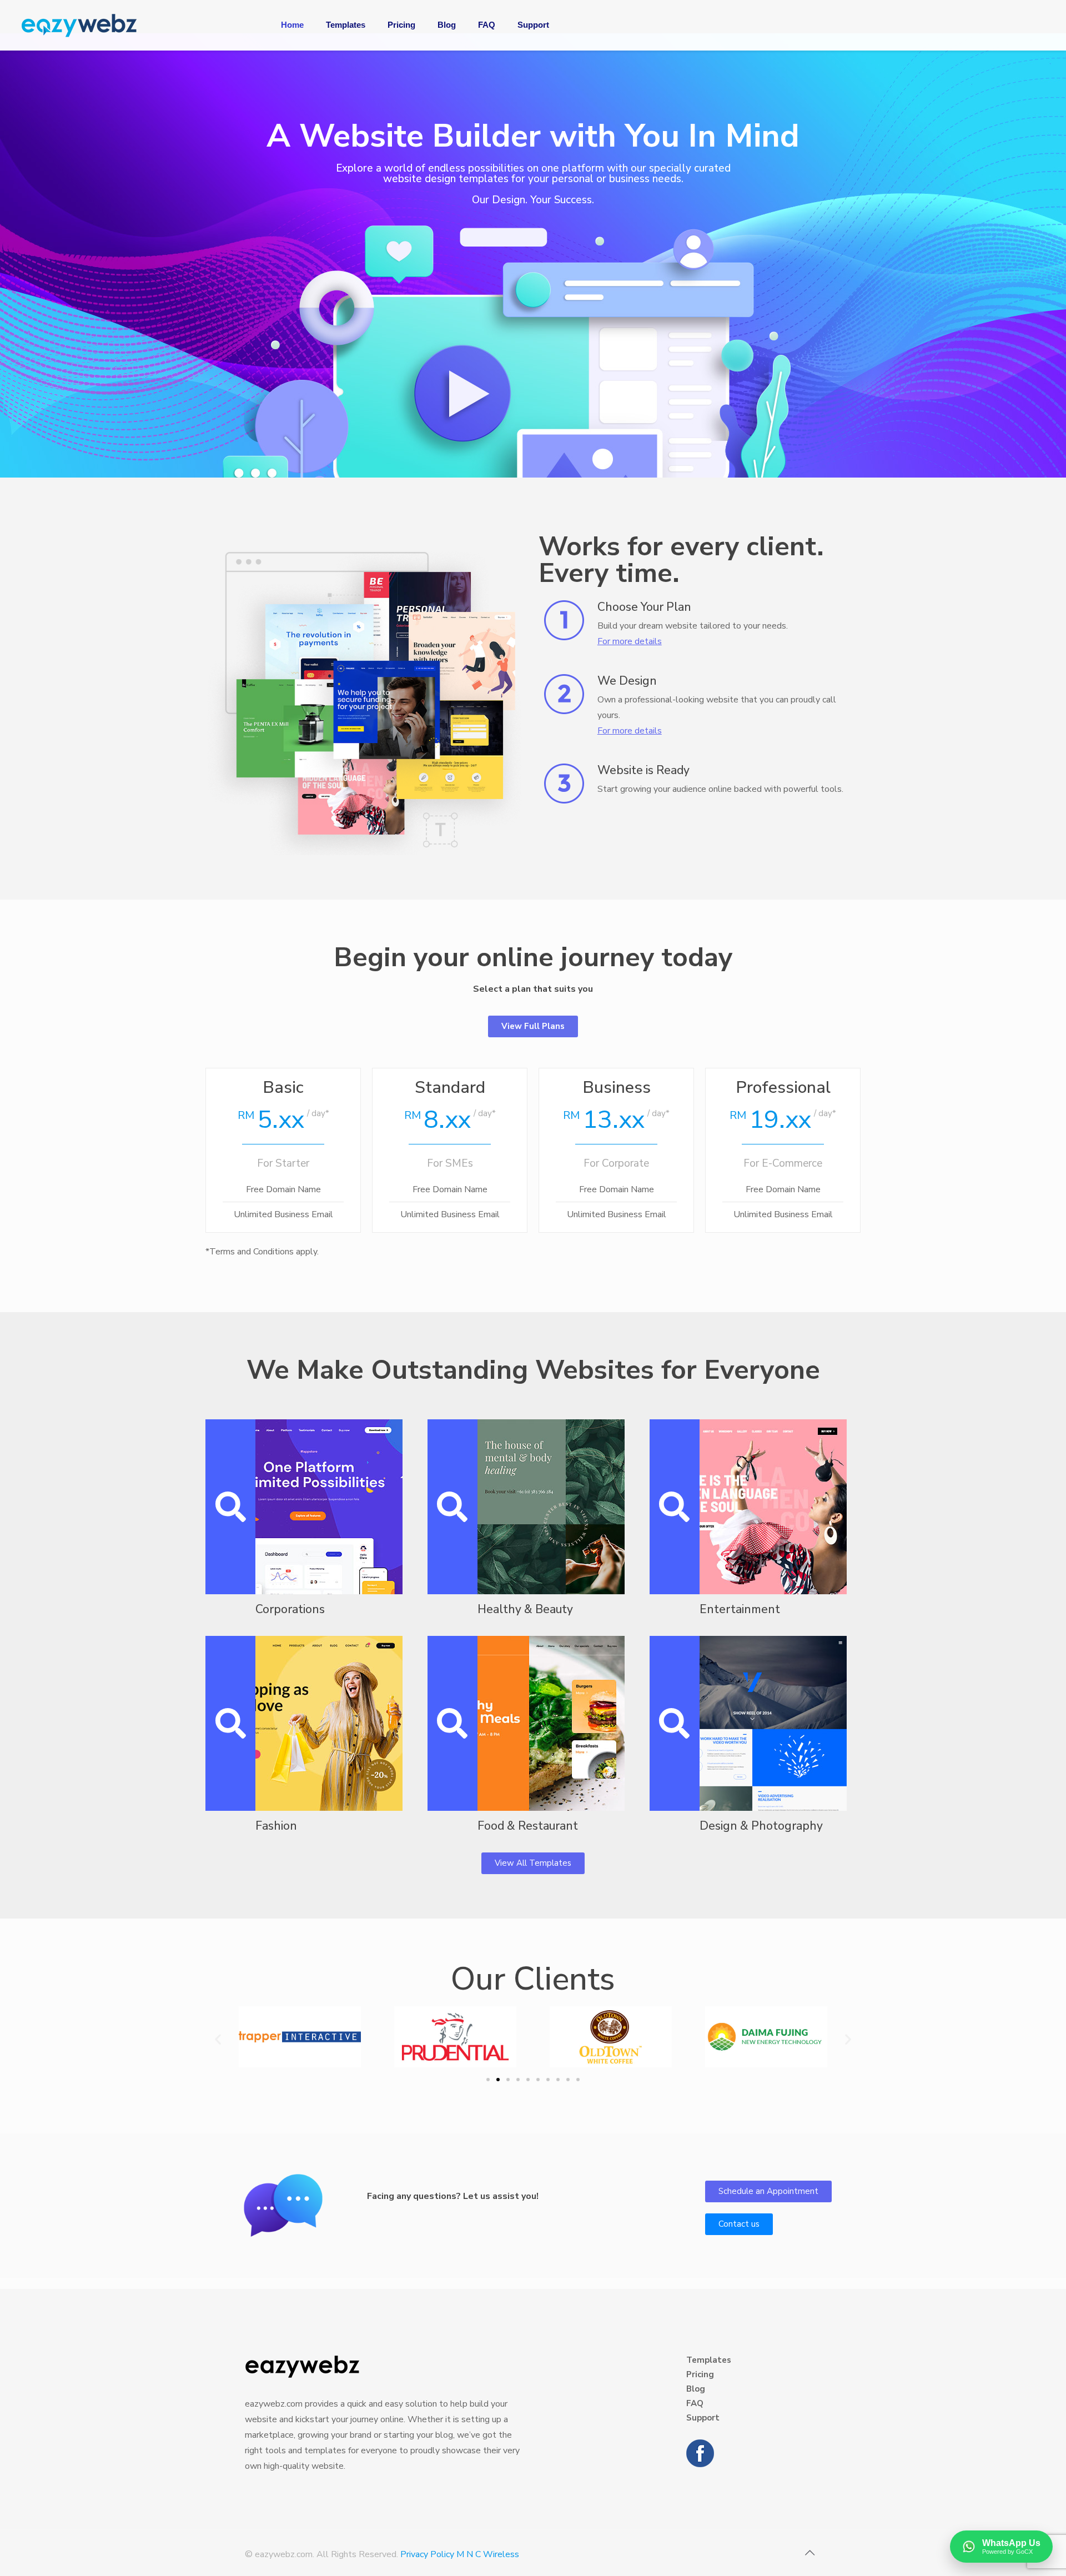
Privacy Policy (427, 2554)
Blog (696, 2389)
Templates (709, 2360)
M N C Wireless (488, 2554)
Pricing (700, 2374)
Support (703, 2418)
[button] (218, 2039)
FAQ (695, 2403)
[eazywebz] (79, 25)
